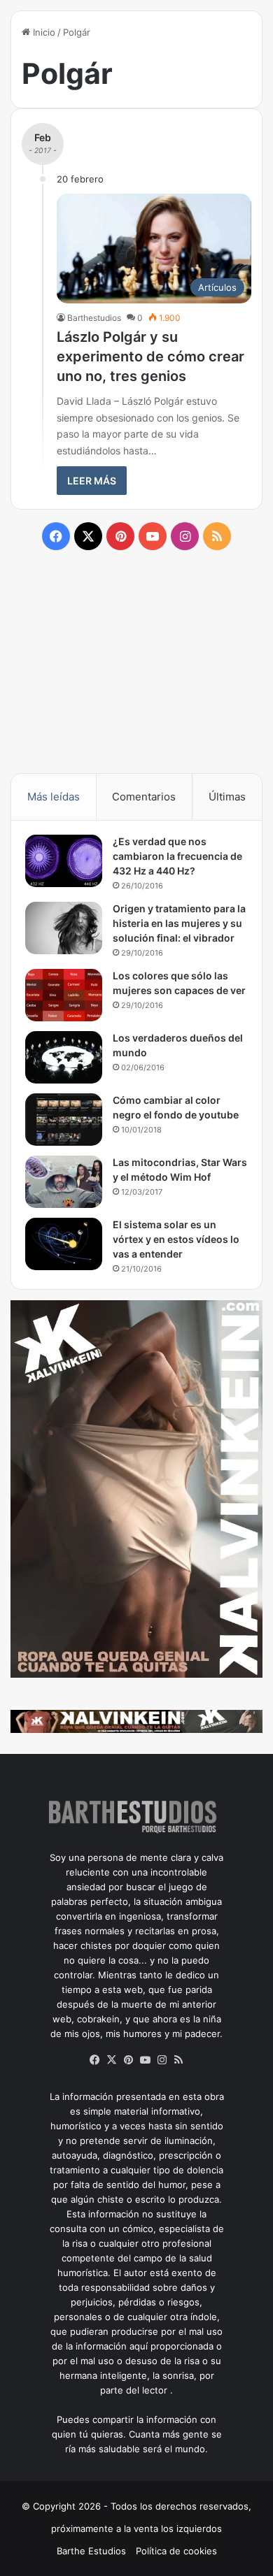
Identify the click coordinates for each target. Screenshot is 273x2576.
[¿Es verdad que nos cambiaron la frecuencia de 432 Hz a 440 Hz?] (64, 861)
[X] (111, 2060)
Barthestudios (94, 318)
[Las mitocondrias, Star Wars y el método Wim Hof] (64, 1182)
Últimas (227, 797)
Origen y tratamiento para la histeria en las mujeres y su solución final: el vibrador (179, 923)
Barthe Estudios (91, 2551)
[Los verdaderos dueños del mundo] (64, 1057)
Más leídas (54, 797)
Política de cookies (176, 2551)
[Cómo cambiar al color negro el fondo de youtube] (64, 1120)
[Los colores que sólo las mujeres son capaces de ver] (64, 995)
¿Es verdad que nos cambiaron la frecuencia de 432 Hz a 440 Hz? (177, 856)
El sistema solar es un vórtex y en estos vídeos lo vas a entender (176, 1239)
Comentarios (144, 797)
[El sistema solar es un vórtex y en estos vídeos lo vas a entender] (64, 1244)
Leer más (92, 481)
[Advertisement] (136, 661)
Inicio (43, 32)
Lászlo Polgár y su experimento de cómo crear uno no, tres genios (150, 357)
